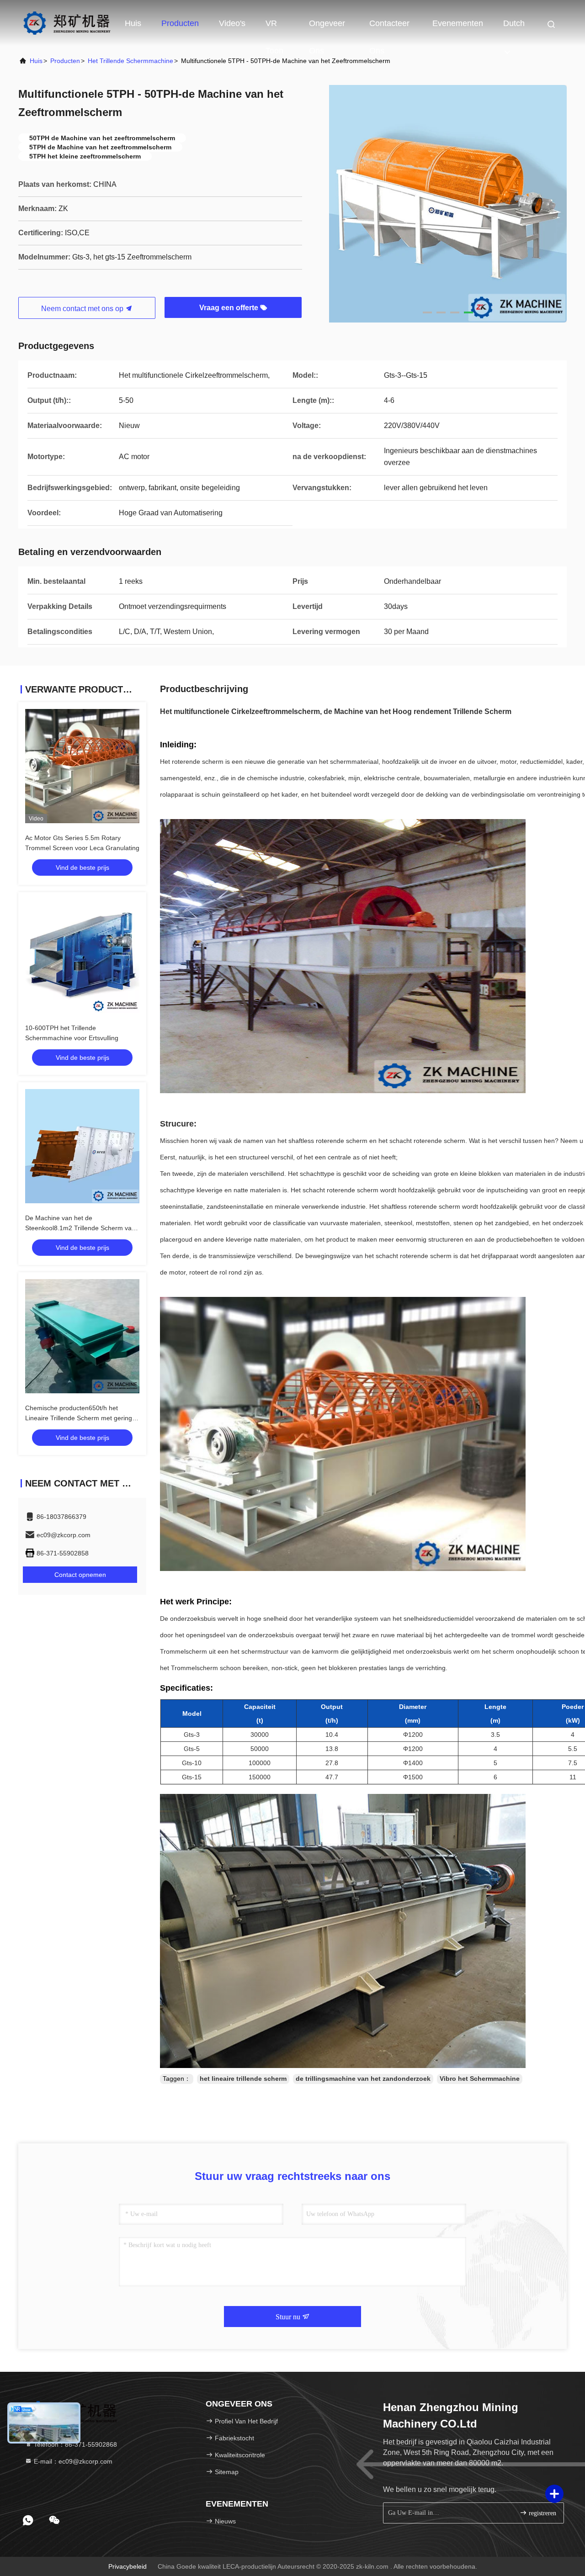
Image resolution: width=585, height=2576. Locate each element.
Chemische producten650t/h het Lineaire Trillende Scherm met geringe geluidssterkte (80, 1418)
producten (65, 61)
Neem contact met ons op (83, 309)
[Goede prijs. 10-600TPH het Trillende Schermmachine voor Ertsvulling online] (82, 956)
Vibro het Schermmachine (480, 2079)
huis (36, 61)
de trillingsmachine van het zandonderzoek (363, 2079)
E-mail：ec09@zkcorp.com (72, 2461)
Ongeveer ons (327, 28)
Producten (180, 23)
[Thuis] (66, 23)
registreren (542, 2513)
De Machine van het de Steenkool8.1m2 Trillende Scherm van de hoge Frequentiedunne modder (80, 1228)
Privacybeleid (128, 2566)
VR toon (274, 28)
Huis (133, 23)
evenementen (458, 23)
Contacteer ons (389, 28)
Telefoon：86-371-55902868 (74, 2444)
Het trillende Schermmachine (130, 61)
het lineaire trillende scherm (243, 2079)
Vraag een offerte (230, 308)
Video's (232, 23)
